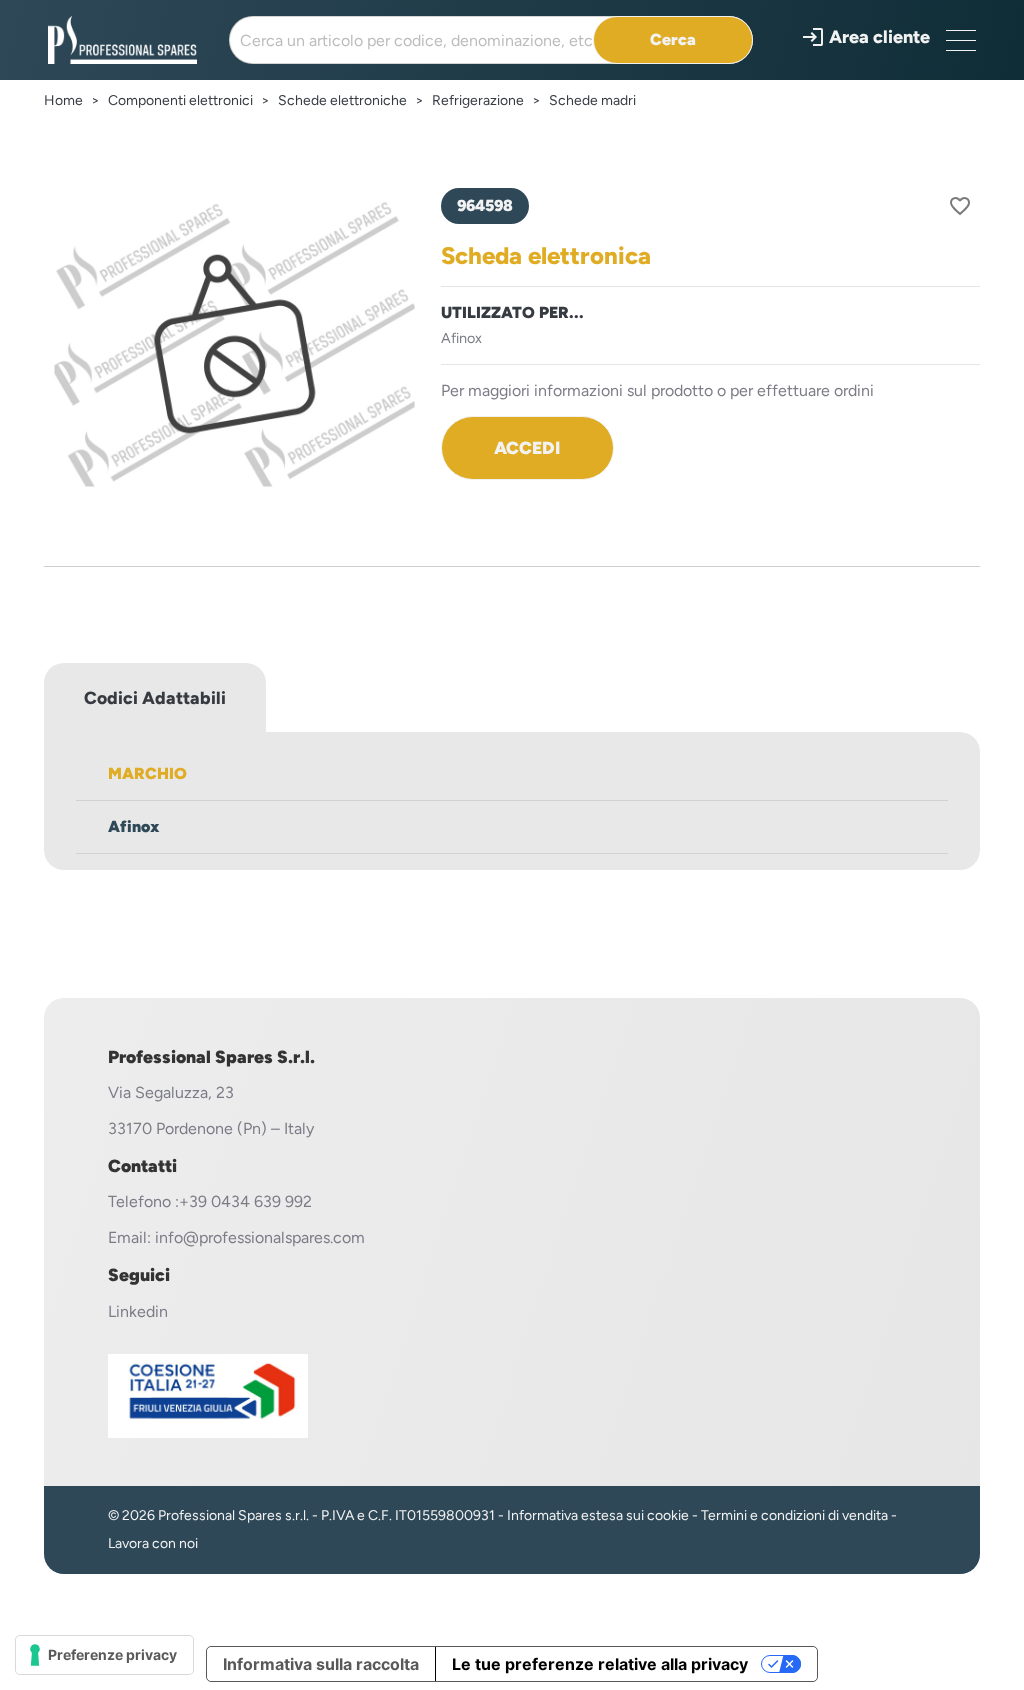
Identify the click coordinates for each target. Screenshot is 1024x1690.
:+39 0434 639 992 (243, 1201)
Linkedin (138, 1311)
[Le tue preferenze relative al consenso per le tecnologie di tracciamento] (104, 1655)
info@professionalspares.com (260, 1237)
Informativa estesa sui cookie (598, 1515)
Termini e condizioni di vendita (794, 1515)
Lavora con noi (153, 1543)
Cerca (673, 39)
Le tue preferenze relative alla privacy (600, 1664)
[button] (865, 37)
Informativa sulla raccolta (321, 1664)
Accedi (527, 447)
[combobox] (491, 40)
